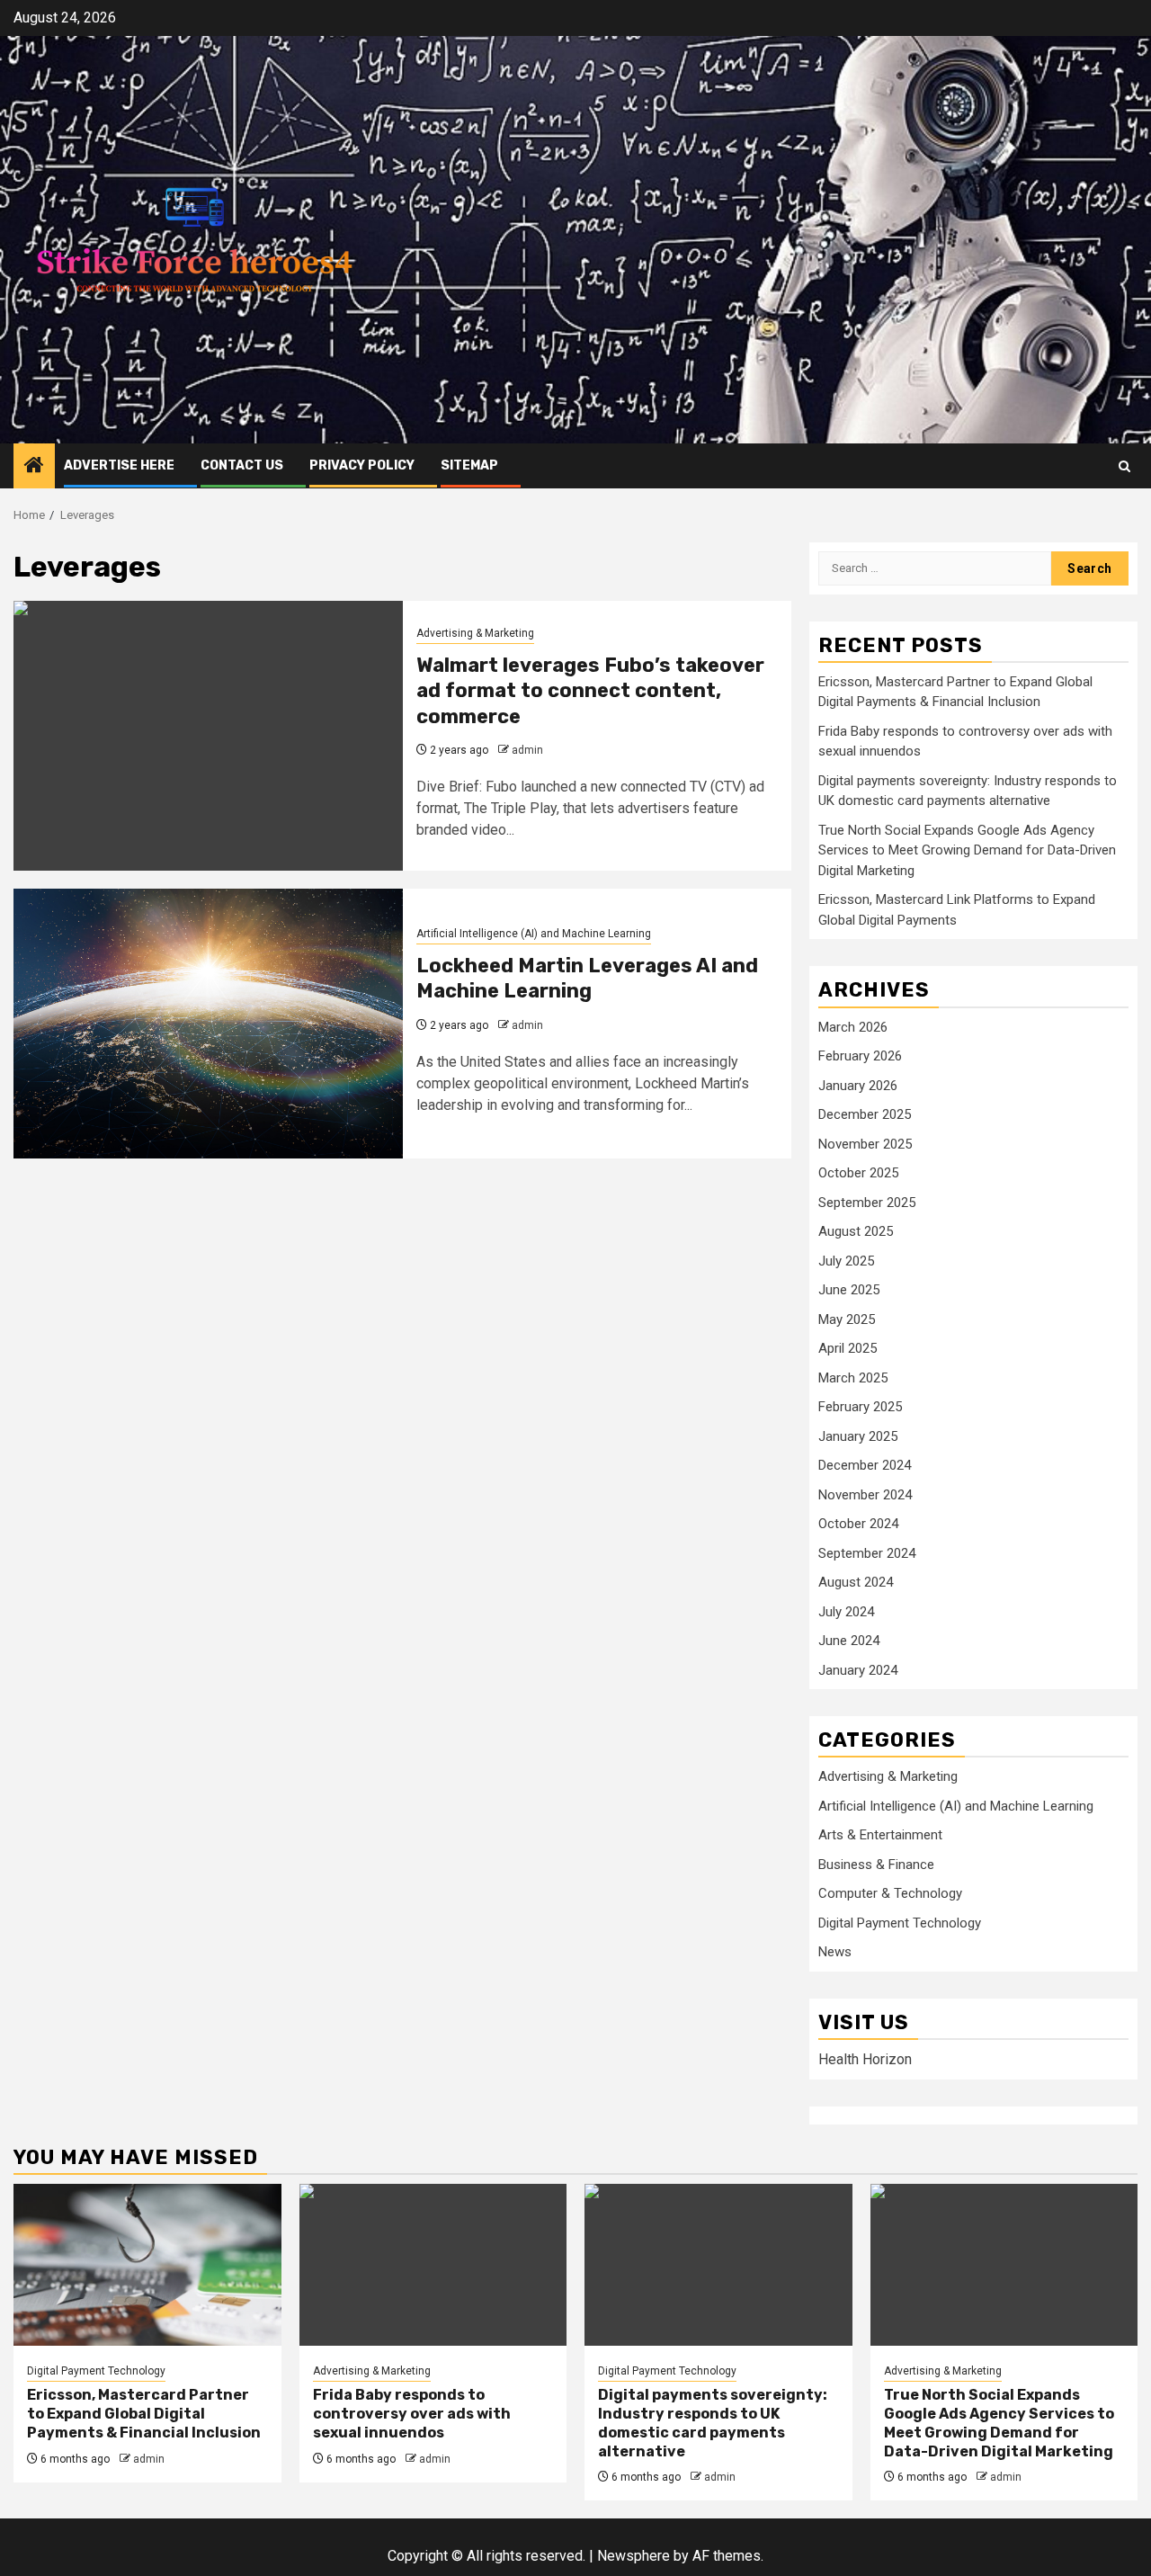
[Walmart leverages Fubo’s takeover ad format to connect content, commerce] (208, 736)
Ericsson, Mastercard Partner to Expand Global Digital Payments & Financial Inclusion (144, 2414)
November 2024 (865, 1495)
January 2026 (858, 1086)
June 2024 (849, 1641)
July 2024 (846, 1612)
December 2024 (865, 1465)
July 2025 (846, 1261)
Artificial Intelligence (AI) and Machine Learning (534, 934)
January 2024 (858, 1670)
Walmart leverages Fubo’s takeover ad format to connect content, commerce (590, 691)
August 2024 (856, 1582)
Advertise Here (119, 465)
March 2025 (853, 1378)
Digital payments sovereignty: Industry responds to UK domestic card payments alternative (713, 2423)
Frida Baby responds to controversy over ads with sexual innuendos (412, 2414)
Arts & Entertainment (880, 1835)
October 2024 (858, 1524)
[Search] (1124, 466)
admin (527, 750)
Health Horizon (865, 2059)
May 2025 (847, 1319)
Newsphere (633, 2556)
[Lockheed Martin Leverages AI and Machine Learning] (208, 1024)
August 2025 (856, 1231)
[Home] (34, 467)
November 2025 (865, 1144)
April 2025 (848, 1348)
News (835, 1952)
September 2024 (867, 1553)
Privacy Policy (362, 465)
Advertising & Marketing (475, 633)
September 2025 (867, 1203)
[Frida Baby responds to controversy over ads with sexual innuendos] (433, 2265)
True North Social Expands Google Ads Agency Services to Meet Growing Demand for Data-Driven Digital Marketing (967, 850)
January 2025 (858, 1436)
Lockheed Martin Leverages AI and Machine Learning (587, 979)
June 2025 (849, 1290)
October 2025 (858, 1173)
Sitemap (469, 465)
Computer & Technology (890, 1893)
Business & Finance (876, 1865)
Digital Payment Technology (900, 1923)
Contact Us (242, 465)
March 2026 (853, 1027)
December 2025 (865, 1114)
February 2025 (860, 1407)
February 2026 (860, 1056)
